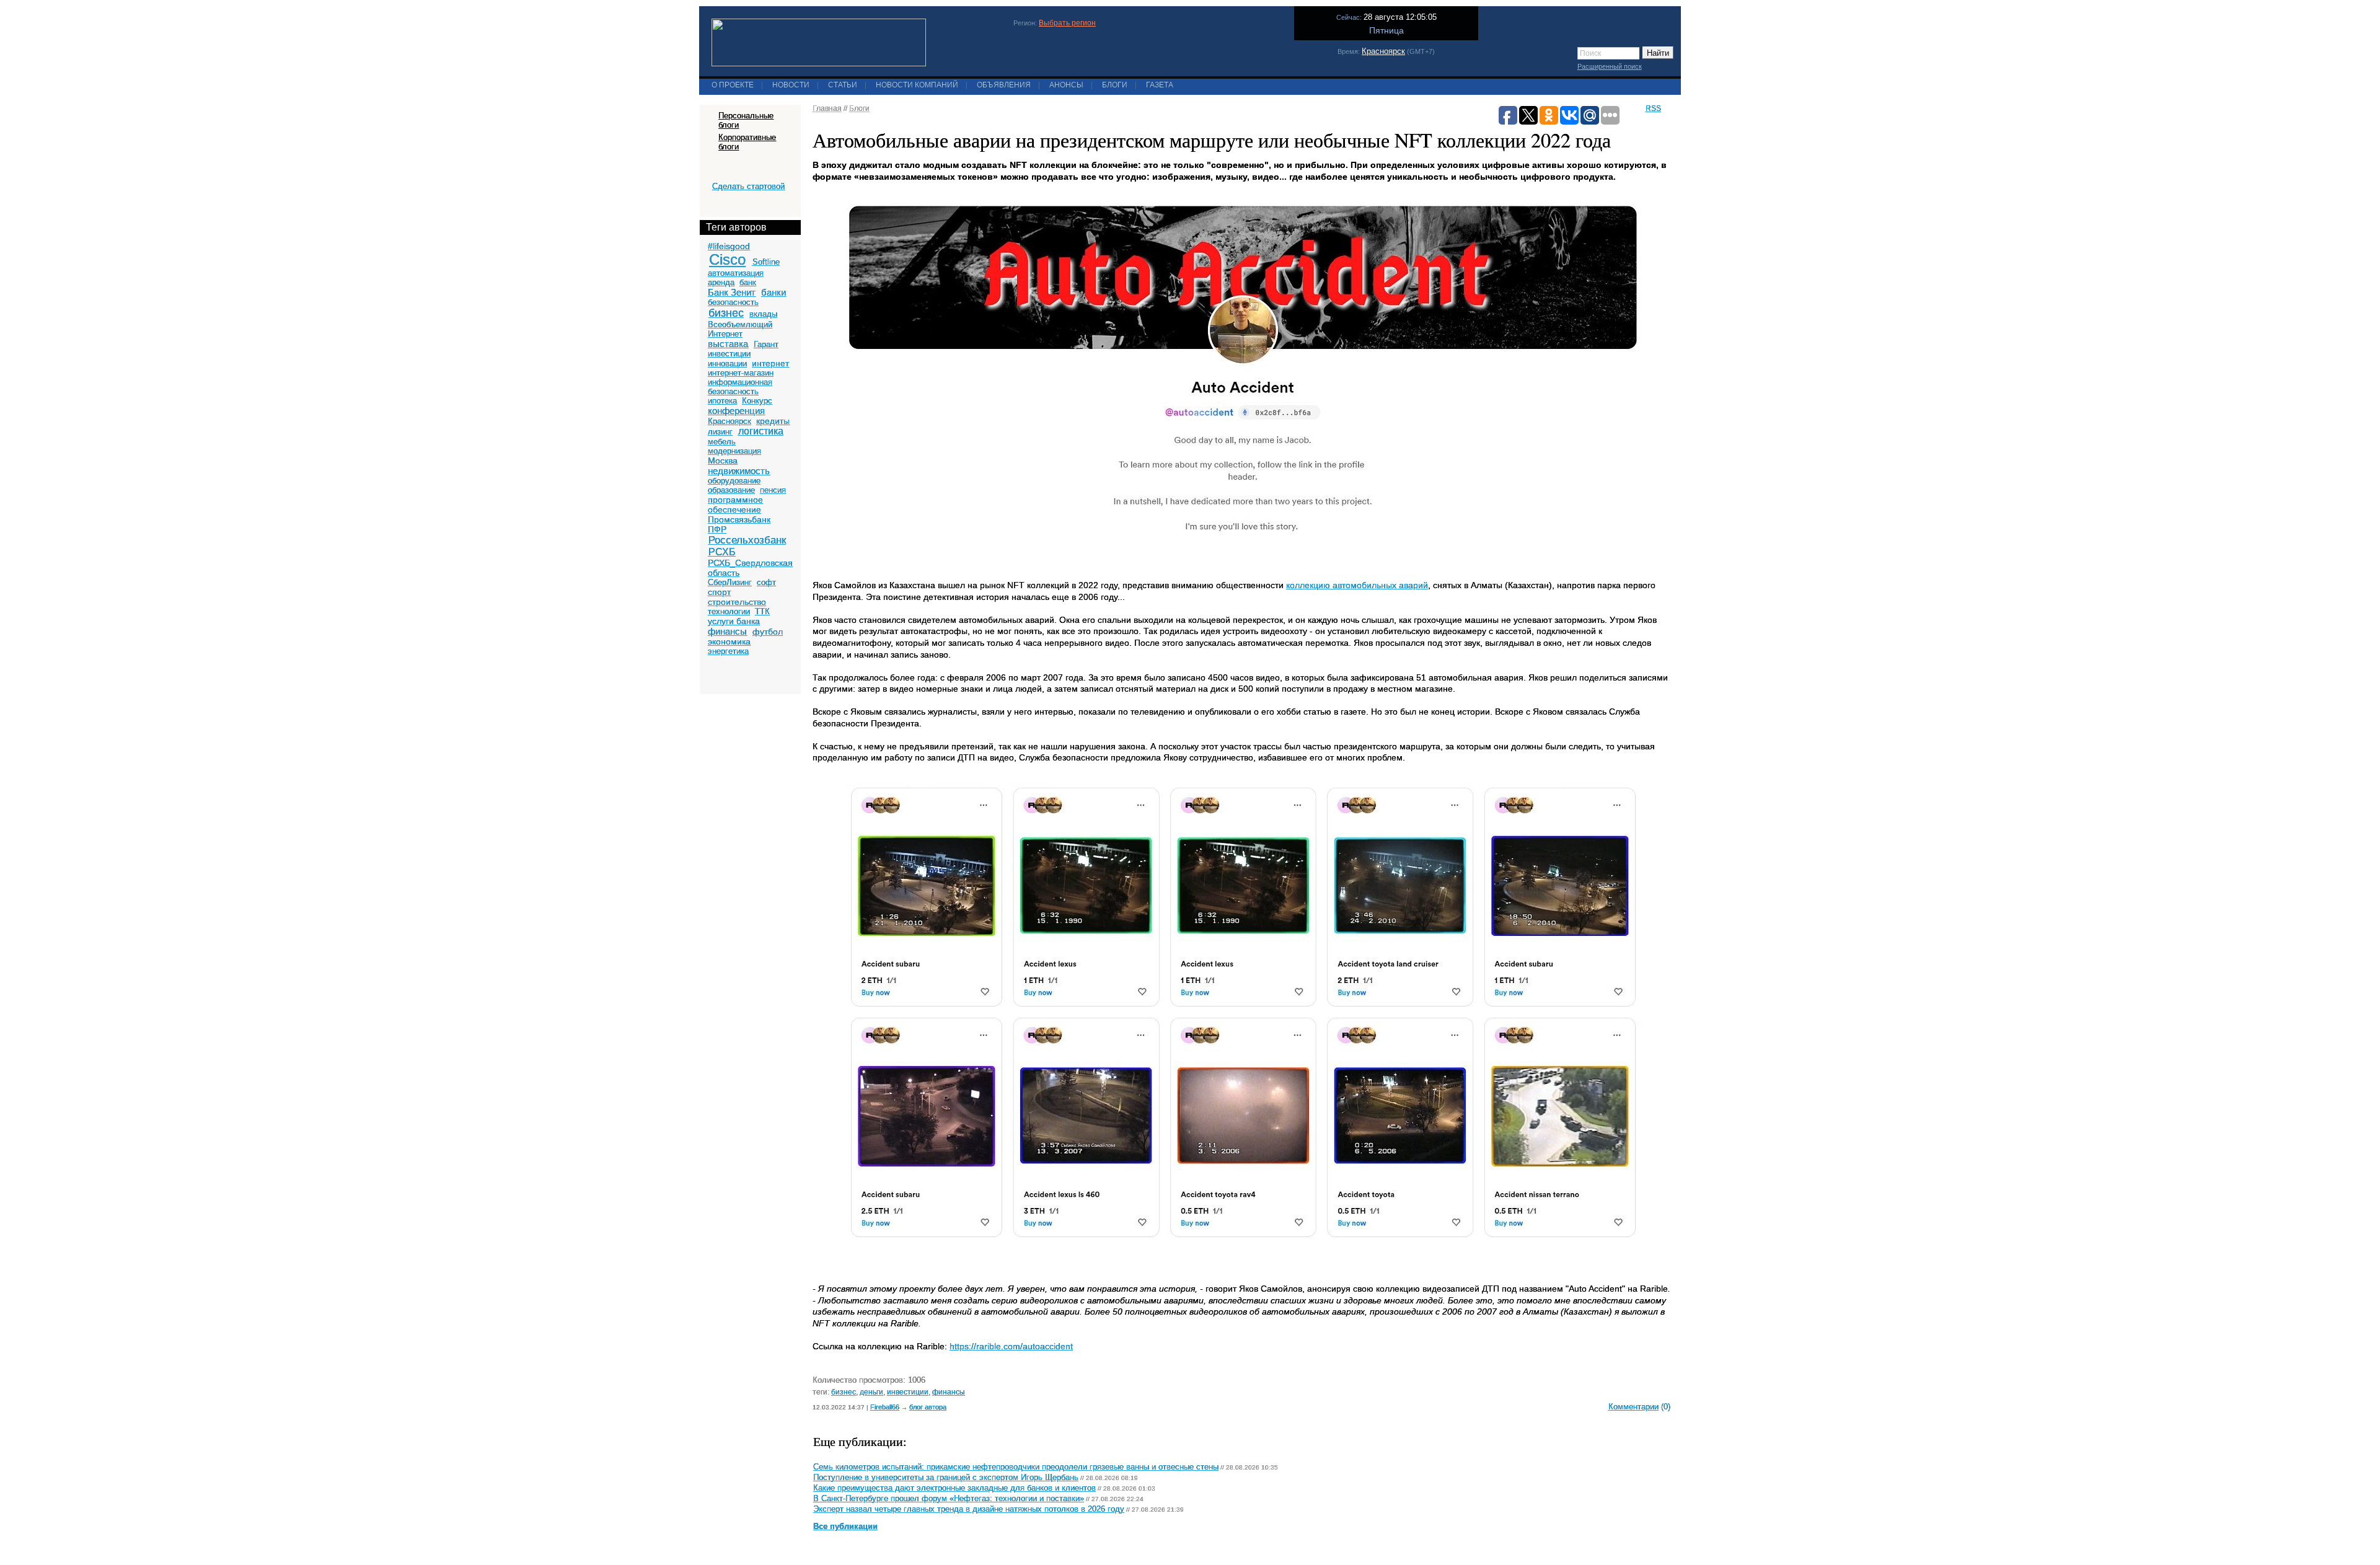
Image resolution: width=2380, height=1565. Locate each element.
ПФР (717, 529)
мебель (722, 442)
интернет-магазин (741, 373)
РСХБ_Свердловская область (750, 568)
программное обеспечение (735, 505)
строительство (737, 602)
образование (731, 490)
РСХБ (722, 552)
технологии (729, 611)
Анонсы (1066, 85)
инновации (727, 364)
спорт (719, 592)
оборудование (734, 481)
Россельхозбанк (747, 540)
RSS (1653, 108)
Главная (827, 108)
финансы (727, 631)
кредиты (773, 421)
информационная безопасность (740, 387)
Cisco (727, 259)
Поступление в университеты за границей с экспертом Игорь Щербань (946, 1478)
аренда (721, 282)
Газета (1160, 85)
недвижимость (739, 471)
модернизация (734, 451)
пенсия (773, 490)
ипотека (722, 401)
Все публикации (845, 1527)
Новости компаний (917, 85)
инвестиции (729, 354)
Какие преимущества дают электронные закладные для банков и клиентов (954, 1488)
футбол (768, 632)
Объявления (1004, 85)
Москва (723, 461)
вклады (763, 314)
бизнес (726, 313)
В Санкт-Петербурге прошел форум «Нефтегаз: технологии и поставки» (949, 1499)
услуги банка (734, 621)
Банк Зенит (732, 292)
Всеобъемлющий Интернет (740, 329)
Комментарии (1633, 1407)
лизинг (720, 432)
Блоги (1115, 85)
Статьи (843, 85)
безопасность (733, 302)
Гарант (766, 344)
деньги (871, 1392)
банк (748, 282)
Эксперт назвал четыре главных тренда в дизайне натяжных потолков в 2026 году (969, 1509)
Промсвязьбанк (739, 519)
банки (773, 292)
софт (766, 582)
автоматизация (736, 273)
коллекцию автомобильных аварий (1357, 585)
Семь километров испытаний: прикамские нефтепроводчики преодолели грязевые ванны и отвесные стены (1016, 1467)
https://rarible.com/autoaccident (1011, 1346)
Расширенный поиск (1610, 66)
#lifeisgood (729, 246)
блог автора (928, 1407)
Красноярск (1383, 51)
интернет (770, 363)
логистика (761, 431)
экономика (729, 641)
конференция (736, 411)
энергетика (728, 651)
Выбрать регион (1067, 23)
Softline (766, 262)
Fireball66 (885, 1407)
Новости (791, 85)
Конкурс (757, 401)
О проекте (733, 85)
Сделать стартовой (748, 186)
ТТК (762, 611)
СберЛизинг (730, 582)
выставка (728, 344)
